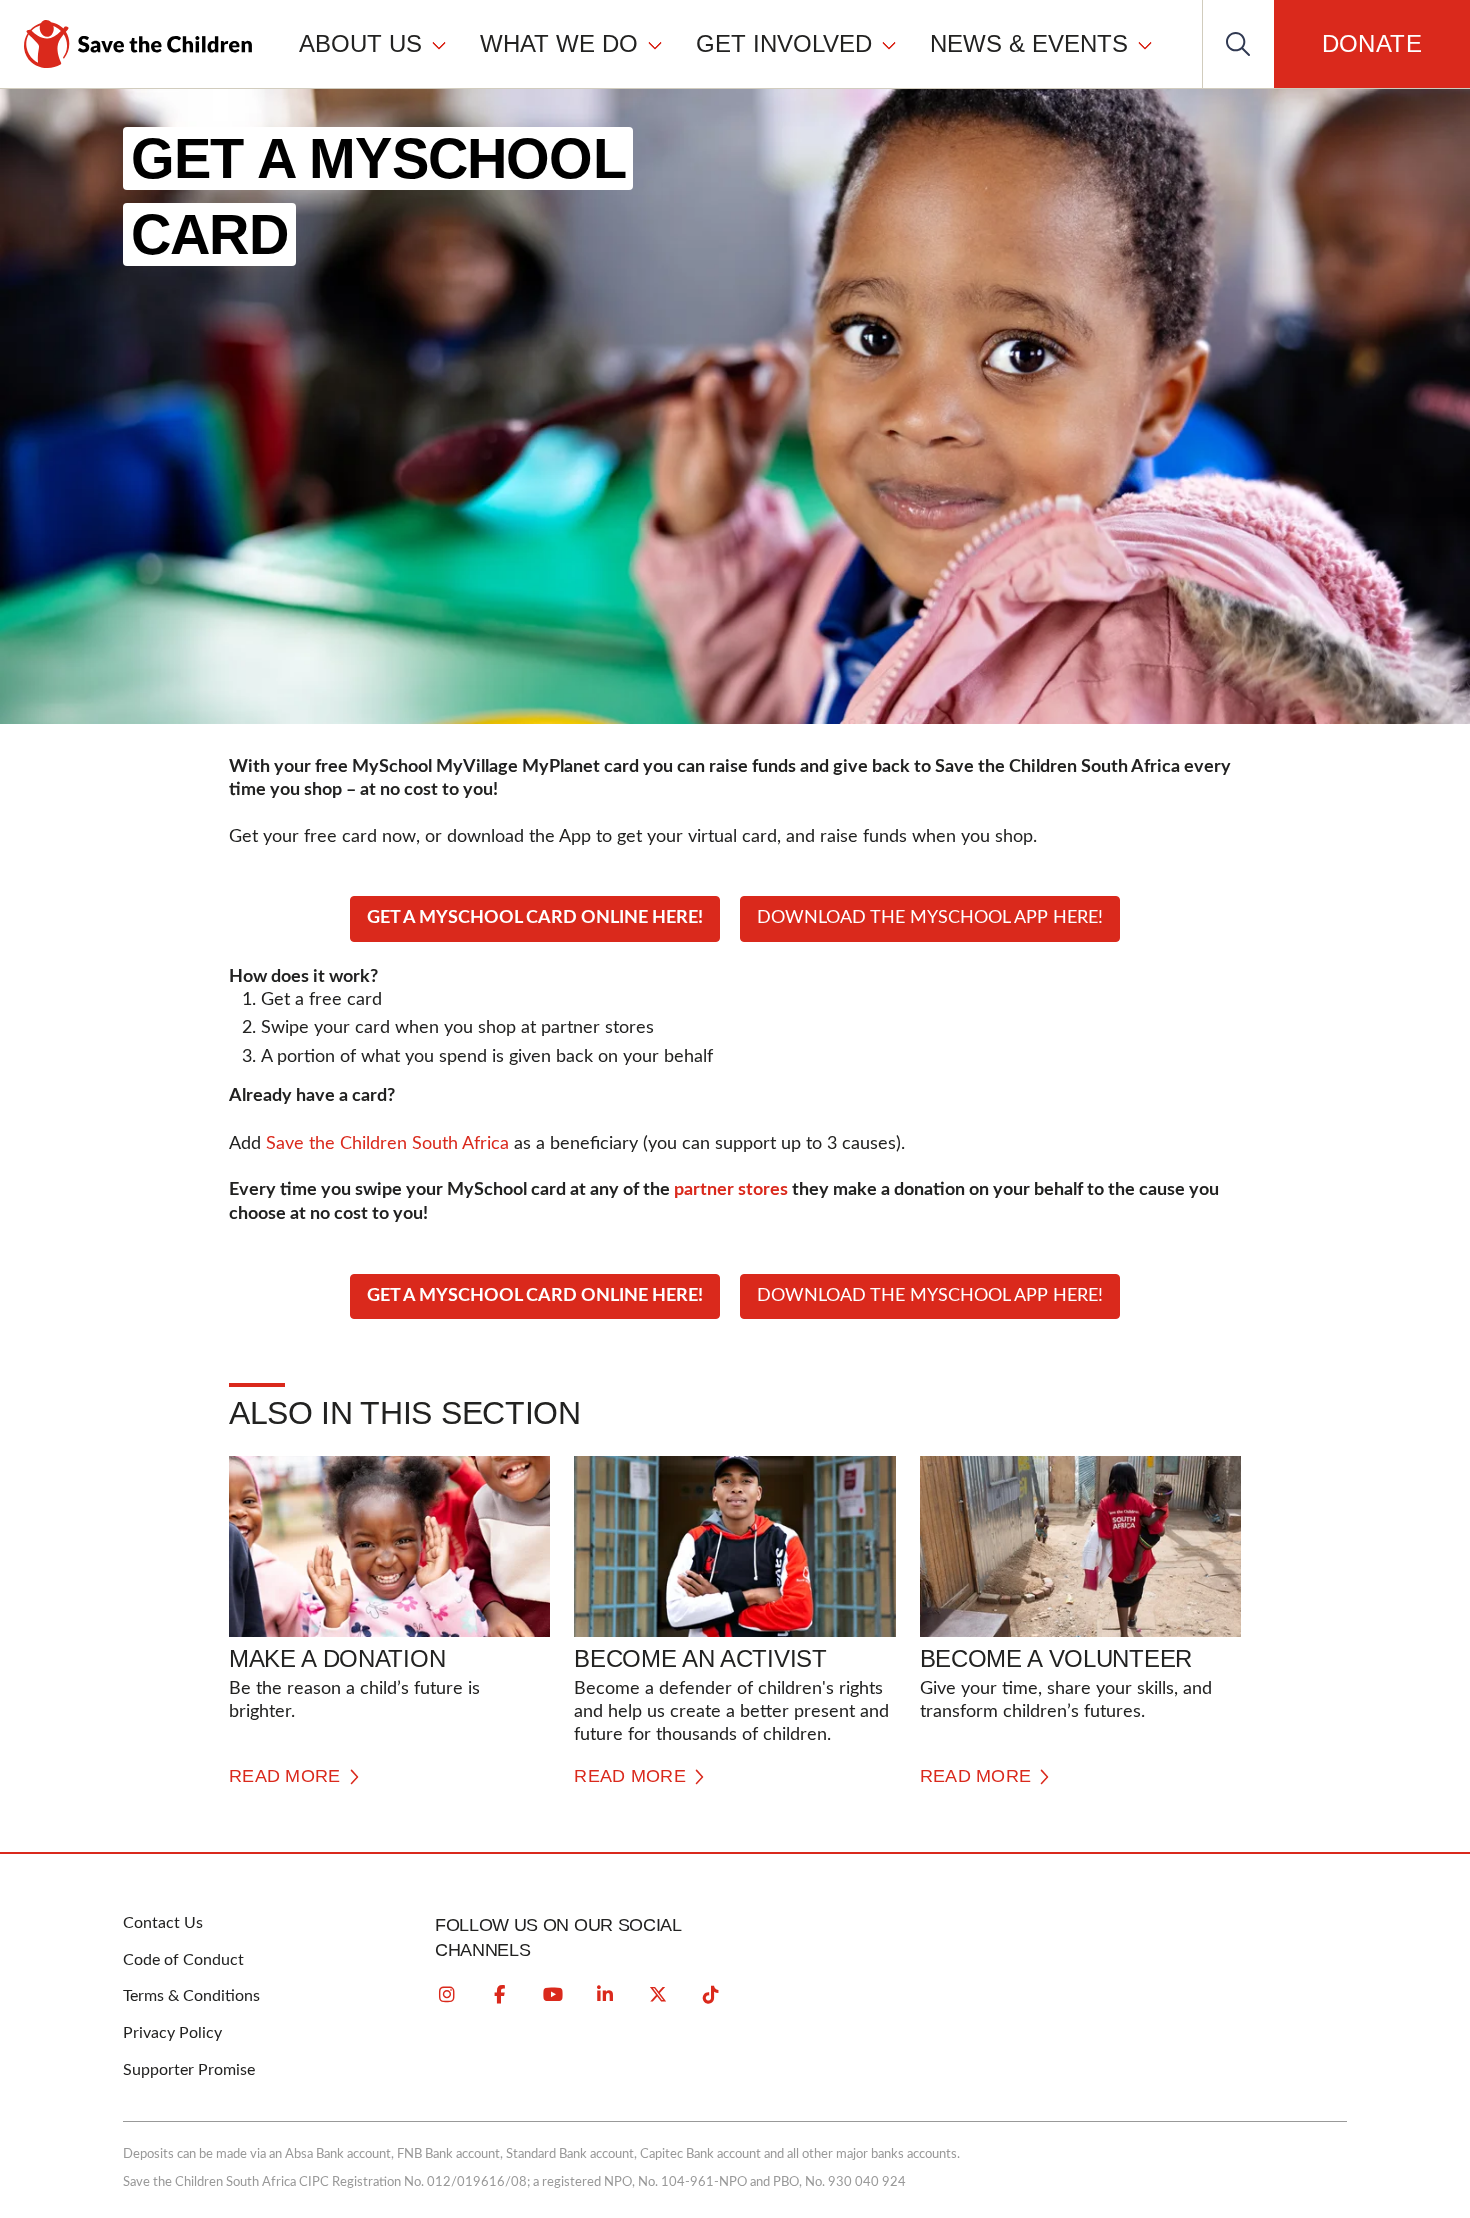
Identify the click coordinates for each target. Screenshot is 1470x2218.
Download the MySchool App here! (930, 918)
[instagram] (447, 1995)
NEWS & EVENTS (1029, 43)
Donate (1372, 43)
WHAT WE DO (559, 43)
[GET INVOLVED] (889, 44)
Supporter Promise (189, 2070)
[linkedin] (605, 1995)
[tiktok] (711, 1995)
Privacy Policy (172, 2033)
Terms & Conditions (191, 1996)
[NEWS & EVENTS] (1145, 44)
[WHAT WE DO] (655, 44)
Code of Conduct (183, 1960)
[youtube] (553, 1995)
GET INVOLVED (784, 43)
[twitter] (658, 1995)
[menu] (726, 43)
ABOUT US (360, 43)
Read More (285, 1776)
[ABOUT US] (439, 44)
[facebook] (500, 1995)
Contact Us (163, 1923)
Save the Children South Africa (387, 1144)
